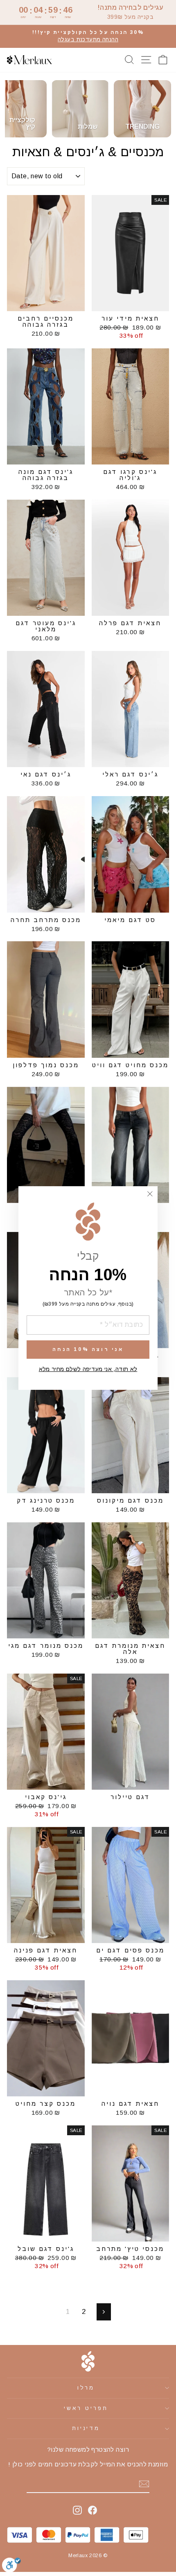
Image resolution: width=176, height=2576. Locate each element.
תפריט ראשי (86, 2408)
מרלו (86, 2388)
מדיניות (86, 2428)
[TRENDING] (142, 109)
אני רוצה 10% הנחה (88, 1349)
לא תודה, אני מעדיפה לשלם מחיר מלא (88, 1369)
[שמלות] (80, 109)
